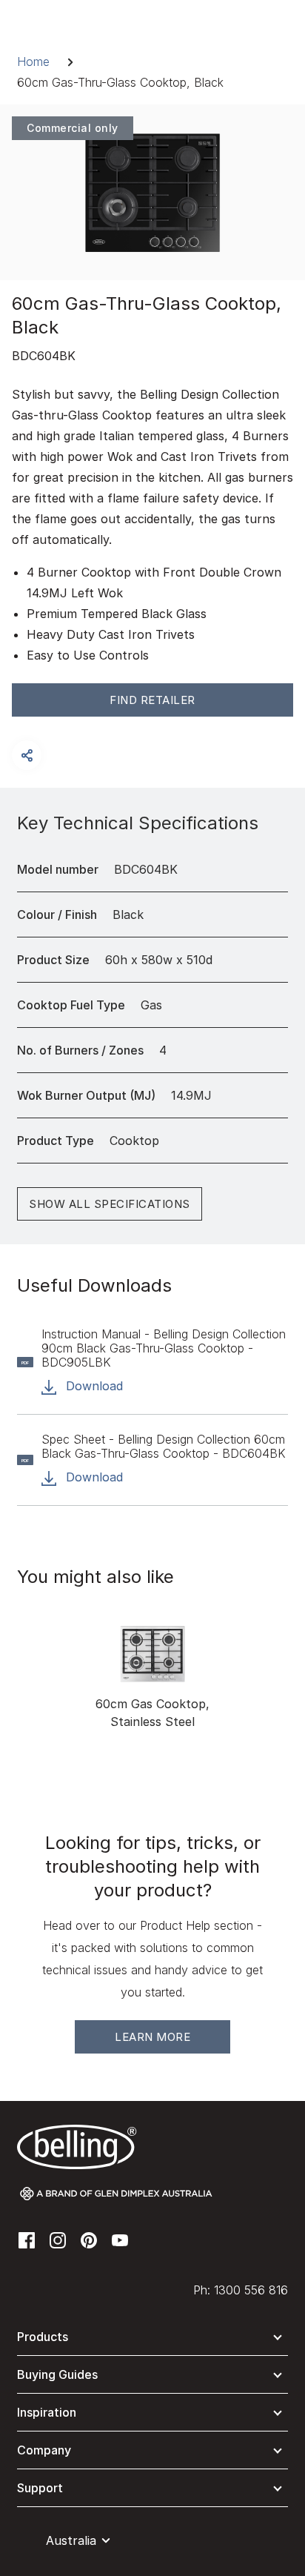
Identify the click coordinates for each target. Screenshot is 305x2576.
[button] (27, 755)
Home (33, 62)
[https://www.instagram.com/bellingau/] (58, 2239)
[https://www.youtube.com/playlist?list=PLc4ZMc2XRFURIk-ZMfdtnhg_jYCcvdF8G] (120, 2239)
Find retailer (152, 700)
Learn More (152, 2037)
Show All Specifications (110, 1204)
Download (93, 1386)
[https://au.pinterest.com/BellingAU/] (89, 2239)
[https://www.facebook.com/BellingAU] (27, 2239)
